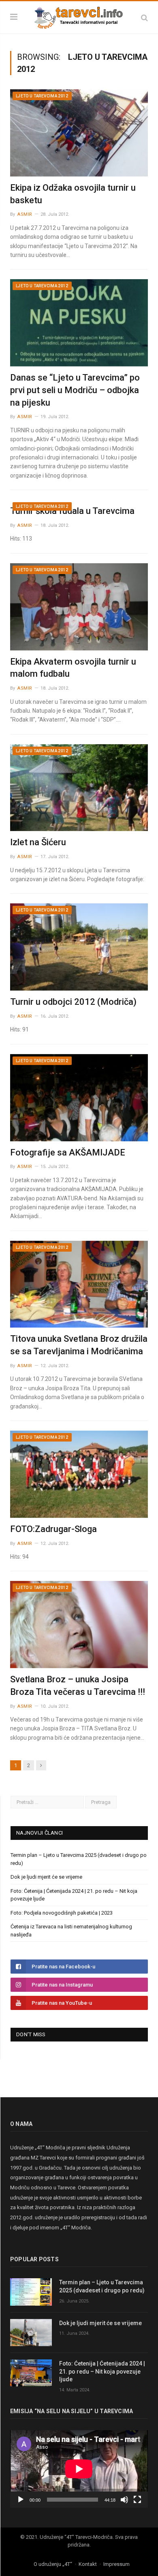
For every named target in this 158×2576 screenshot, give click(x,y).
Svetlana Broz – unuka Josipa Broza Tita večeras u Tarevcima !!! (78, 1686)
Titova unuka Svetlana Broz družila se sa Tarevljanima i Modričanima (79, 1345)
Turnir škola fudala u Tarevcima (72, 511)
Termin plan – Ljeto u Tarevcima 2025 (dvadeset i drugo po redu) (102, 2286)
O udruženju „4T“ (53, 2564)
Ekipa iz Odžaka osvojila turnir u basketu (73, 194)
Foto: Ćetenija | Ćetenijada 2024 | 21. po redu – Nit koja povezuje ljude (102, 2371)
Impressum (116, 2564)
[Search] (144, 18)
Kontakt (88, 2564)
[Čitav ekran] (137, 2500)
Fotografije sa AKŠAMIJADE (68, 1152)
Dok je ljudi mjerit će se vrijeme (46, 1877)
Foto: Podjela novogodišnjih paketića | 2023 (62, 1913)
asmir (25, 214)
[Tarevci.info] (79, 16)
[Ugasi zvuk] (124, 2500)
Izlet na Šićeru (38, 842)
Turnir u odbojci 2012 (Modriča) (73, 1002)
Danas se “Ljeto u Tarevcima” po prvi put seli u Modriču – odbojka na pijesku (75, 390)
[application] (79, 2469)
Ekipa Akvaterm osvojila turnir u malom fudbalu (73, 668)
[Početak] (21, 2500)
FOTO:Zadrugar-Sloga (53, 1529)
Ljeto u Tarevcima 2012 (42, 96)
